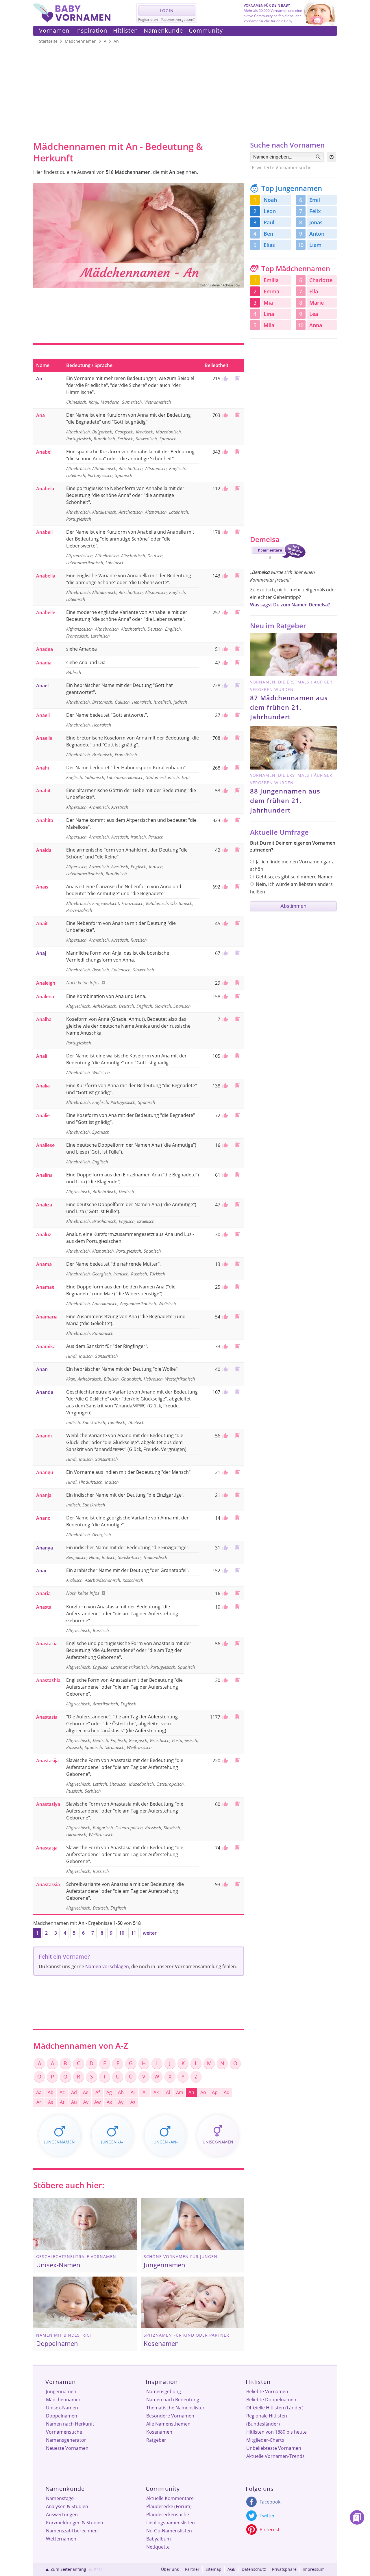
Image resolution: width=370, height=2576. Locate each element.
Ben (268, 234)
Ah (121, 2092)
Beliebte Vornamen (267, 2391)
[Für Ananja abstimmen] (224, 1495)
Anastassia (48, 1884)
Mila (269, 325)
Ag (109, 2092)
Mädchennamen (64, 2400)
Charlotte (321, 280)
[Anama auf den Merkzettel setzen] (237, 1264)
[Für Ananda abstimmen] (224, 1392)
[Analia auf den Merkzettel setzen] (237, 1085)
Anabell (44, 532)
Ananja (44, 1495)
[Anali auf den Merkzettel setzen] (237, 1056)
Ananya (45, 1548)
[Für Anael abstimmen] (224, 686)
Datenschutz (254, 2569)
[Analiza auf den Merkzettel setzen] (237, 1204)
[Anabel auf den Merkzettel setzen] (237, 451)
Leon (270, 211)
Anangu (45, 1472)
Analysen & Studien (67, 2506)
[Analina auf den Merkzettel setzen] (237, 1175)
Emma (271, 291)
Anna (316, 325)
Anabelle (46, 612)
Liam (315, 245)
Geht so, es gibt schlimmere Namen (295, 877)
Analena (45, 996)
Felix (315, 211)
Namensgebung (164, 2391)
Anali (42, 1056)
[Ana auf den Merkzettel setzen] (237, 415)
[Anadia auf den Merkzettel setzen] (237, 662)
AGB (232, 2569)
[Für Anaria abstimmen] (224, 1593)
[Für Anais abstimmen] (224, 887)
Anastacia (47, 1644)
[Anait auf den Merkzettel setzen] (237, 923)
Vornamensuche (64, 2432)
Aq (227, 2092)
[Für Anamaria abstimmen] (224, 1317)
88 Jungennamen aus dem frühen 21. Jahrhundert (285, 800)
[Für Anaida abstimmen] (224, 850)
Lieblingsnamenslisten (171, 2523)
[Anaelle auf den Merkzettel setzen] (237, 738)
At (62, 2102)
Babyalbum (159, 2539)
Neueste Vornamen (67, 2448)
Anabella (46, 576)
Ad (74, 2092)
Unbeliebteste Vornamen (274, 2448)
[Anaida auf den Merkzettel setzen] (237, 850)
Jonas (316, 222)
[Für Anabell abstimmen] (224, 532)
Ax (109, 2102)
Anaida (44, 850)
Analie (43, 1115)
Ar (39, 2102)
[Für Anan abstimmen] (224, 1369)
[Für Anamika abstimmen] (224, 1346)
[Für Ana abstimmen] (224, 415)
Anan (42, 1369)
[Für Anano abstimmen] (224, 1518)
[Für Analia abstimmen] (224, 1086)
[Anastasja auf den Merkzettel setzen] (237, 1847)
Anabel (44, 452)
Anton (317, 234)
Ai (133, 2092)
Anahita (45, 820)
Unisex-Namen (62, 2408)
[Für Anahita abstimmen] (224, 820)
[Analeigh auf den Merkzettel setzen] (237, 982)
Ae (86, 2092)
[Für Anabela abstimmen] (224, 489)
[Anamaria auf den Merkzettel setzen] (237, 1316)
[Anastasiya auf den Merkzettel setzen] (237, 1804)
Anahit (43, 791)
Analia (43, 1086)
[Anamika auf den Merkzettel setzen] (237, 1346)
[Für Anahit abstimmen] (224, 791)
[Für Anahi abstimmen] (224, 768)
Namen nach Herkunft (70, 2424)
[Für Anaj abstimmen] (224, 953)
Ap (215, 2092)
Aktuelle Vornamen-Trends (275, 2456)
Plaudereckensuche (168, 2514)
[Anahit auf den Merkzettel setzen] (237, 790)
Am (180, 2092)
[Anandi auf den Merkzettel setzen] (237, 1435)
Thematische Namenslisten (176, 2408)
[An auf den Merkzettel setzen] (237, 378)
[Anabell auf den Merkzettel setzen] (237, 532)
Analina (44, 1175)
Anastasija (47, 1761)
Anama (44, 1264)
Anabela (45, 489)
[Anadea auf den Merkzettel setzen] (237, 649)
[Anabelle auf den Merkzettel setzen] (237, 612)
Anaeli (43, 715)
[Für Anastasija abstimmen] (224, 1761)
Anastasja (47, 1848)
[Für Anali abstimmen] (224, 1056)
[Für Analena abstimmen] (224, 996)
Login (167, 11)
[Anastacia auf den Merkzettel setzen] (237, 1643)
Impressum (314, 2569)
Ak (156, 2092)
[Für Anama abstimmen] (224, 1264)
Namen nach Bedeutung (173, 2400)
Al (168, 2092)
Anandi (44, 1436)
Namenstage (60, 2498)
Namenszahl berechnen (72, 2531)
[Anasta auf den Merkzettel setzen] (237, 1606)
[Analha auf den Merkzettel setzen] (237, 1019)
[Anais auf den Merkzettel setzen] (237, 886)
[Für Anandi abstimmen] (224, 1436)
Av (86, 2102)
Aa (39, 2092)
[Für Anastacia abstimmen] (224, 1644)
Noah (270, 200)
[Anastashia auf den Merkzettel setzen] (237, 1680)
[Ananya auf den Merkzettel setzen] (237, 1547)
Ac (62, 2092)
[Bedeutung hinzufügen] (103, 983)
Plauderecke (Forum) (169, 2506)
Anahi (42, 768)
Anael (42, 686)
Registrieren (148, 19)
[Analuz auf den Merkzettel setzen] (237, 1234)
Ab (51, 2092)
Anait (42, 923)
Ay (121, 2102)
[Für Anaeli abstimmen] (224, 715)
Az (133, 2102)
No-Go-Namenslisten (169, 2531)
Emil (315, 200)
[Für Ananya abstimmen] (224, 1548)
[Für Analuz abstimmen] (224, 1234)
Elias (269, 245)
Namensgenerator (66, 2440)
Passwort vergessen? (178, 19)
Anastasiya (48, 1804)
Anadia (44, 663)
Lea (314, 314)
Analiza (44, 1205)
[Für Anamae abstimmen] (224, 1287)
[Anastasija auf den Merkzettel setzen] (237, 1760)
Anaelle (44, 738)
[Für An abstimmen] (224, 379)
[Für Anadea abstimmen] (224, 649)
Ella (314, 291)
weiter (150, 1933)
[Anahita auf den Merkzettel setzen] (237, 820)
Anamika (46, 1346)
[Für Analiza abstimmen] (224, 1205)
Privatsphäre (284, 2569)
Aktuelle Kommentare (170, 2498)
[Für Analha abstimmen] (224, 1019)
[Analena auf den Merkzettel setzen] (237, 996)
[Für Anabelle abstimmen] (224, 612)
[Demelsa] (278, 562)
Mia (268, 303)
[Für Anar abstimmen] (224, 1571)
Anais (42, 887)
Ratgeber (156, 2440)
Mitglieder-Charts (265, 2440)
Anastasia (47, 1717)
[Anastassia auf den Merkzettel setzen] (237, 1884)
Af (98, 2092)
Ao (203, 2092)
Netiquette (158, 2547)
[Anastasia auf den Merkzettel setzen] (237, 1717)
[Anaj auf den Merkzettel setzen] (237, 953)
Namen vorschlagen (107, 1966)
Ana (40, 415)
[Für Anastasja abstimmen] (224, 1848)
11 (134, 1933)
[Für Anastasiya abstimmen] (224, 1804)
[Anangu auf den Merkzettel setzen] (237, 1472)
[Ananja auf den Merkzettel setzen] (237, 1495)
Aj (145, 2092)
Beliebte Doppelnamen (271, 2400)
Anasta (44, 1607)
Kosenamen (159, 2432)
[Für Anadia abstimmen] (224, 663)
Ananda (45, 1392)
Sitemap (213, 2569)
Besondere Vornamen (170, 2416)
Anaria (43, 1593)
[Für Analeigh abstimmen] (224, 983)
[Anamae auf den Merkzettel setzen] (237, 1287)
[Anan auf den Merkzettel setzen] (237, 1369)
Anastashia (48, 1680)
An (39, 379)
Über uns (170, 2569)
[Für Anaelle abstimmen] (224, 738)
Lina (269, 314)
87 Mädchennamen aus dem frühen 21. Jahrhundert (289, 707)
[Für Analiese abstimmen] (224, 1145)
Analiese (45, 1145)
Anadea (45, 649)
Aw (97, 2102)
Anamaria (47, 1317)
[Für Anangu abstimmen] (224, 1472)
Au (74, 2102)
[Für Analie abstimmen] (224, 1115)
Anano (43, 1518)
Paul (269, 222)
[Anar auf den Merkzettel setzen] (237, 1570)
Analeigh (46, 983)
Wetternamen (61, 2539)
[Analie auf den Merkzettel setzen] (237, 1115)
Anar (41, 1571)
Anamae (45, 1287)
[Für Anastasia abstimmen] (224, 1717)
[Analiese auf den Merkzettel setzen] (237, 1145)
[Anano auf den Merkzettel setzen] (237, 1518)
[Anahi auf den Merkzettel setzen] (237, 767)
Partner (192, 2569)
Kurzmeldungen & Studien (75, 2523)
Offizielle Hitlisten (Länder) (275, 2408)
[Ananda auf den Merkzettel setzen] (237, 1392)
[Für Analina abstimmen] (224, 1175)
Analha (44, 1019)
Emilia (271, 280)
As (51, 2102)
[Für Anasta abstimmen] (224, 1607)
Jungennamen (61, 2391)
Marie (317, 303)
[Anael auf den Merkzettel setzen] (237, 685)
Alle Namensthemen (168, 2424)
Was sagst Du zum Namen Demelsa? (290, 605)
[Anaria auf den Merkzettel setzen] (237, 1593)
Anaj (41, 953)
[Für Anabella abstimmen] (224, 576)
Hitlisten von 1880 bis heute (276, 2432)
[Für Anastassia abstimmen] (224, 1884)
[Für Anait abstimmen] (224, 923)
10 (122, 1933)
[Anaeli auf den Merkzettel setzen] (237, 715)
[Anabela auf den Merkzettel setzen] (237, 488)
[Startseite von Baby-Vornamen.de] (72, 21)
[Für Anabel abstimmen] (224, 452)
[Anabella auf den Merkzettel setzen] (237, 575)
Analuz (44, 1234)
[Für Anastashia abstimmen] (224, 1680)
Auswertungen (62, 2514)
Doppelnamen (62, 2416)
